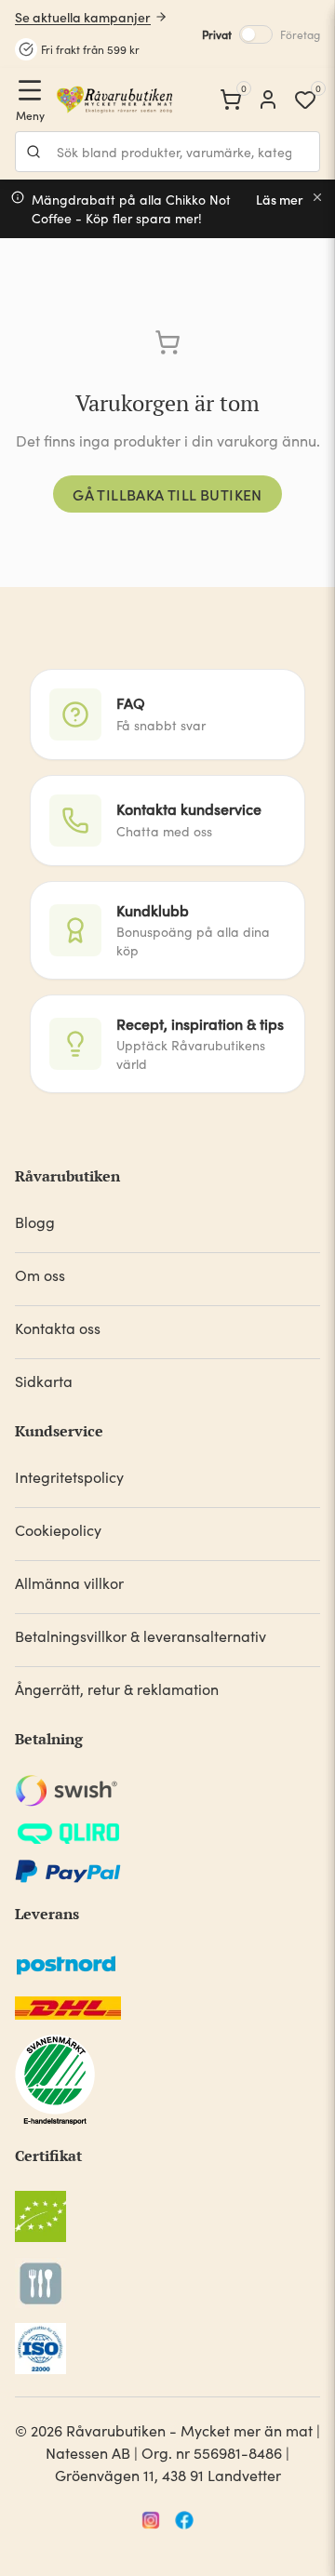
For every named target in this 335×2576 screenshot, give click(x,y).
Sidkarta (44, 1381)
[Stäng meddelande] (317, 197)
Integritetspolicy (69, 1477)
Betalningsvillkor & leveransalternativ (141, 1636)
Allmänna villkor (69, 1583)
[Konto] (268, 100)
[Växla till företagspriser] (256, 34)
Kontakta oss (58, 1328)
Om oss (40, 1275)
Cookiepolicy (58, 1530)
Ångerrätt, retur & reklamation (117, 1689)
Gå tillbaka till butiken (167, 494)
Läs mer (280, 200)
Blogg (35, 1222)
